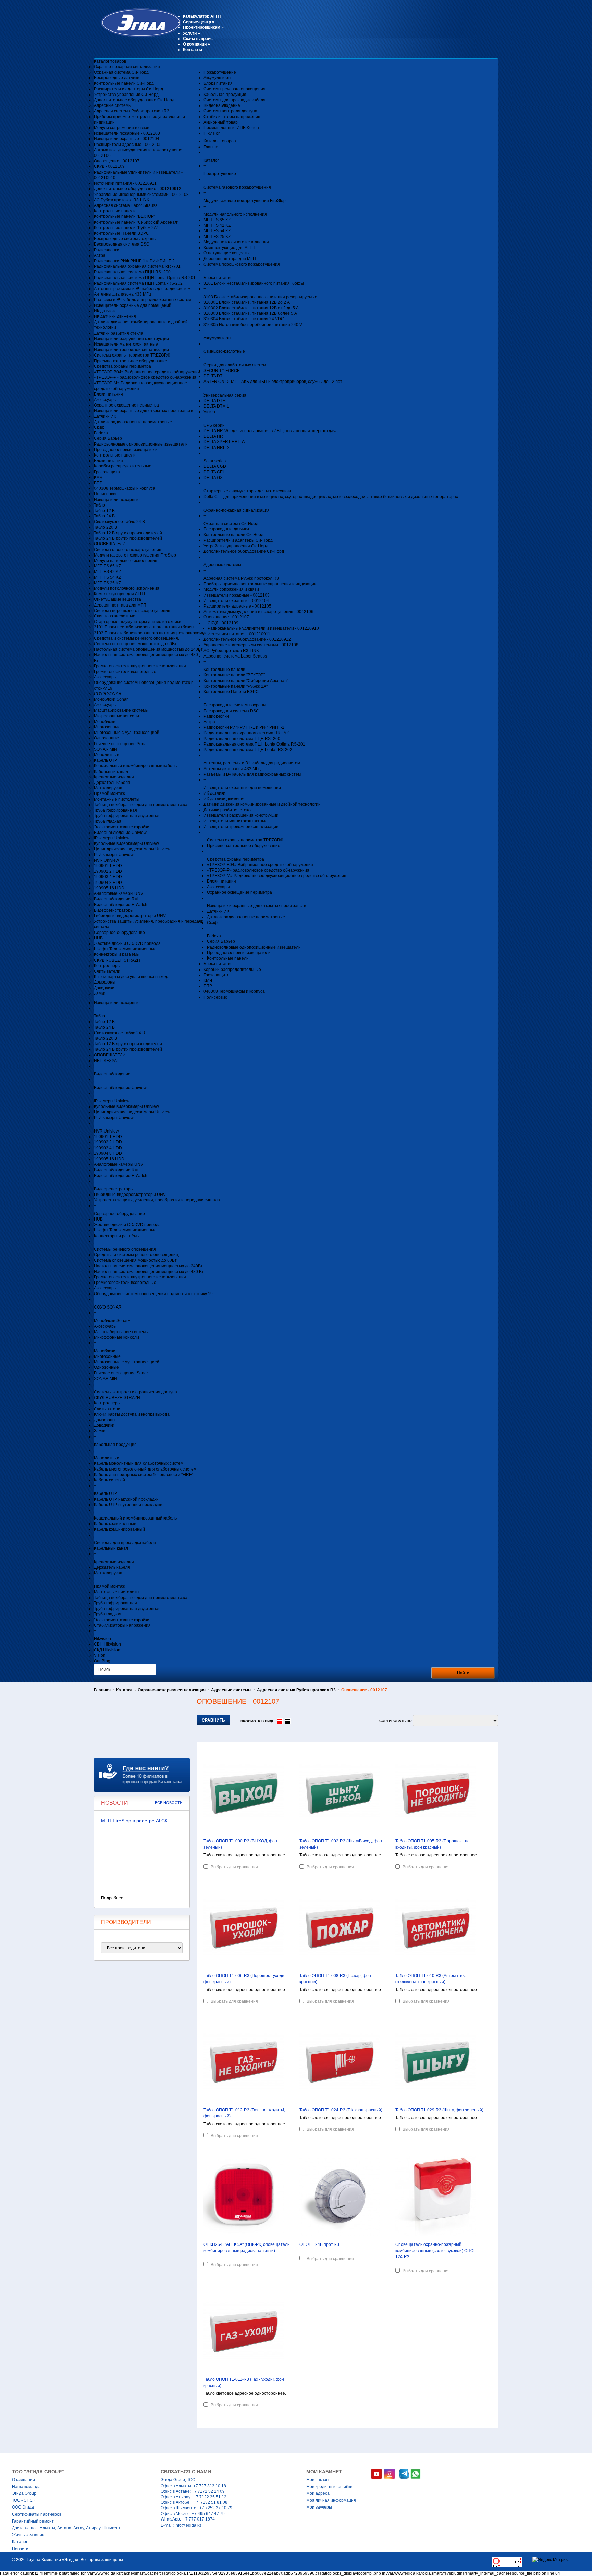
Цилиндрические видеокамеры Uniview (132, 849)
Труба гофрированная (115, 810)
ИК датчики (105, 311)
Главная (102, 1690)
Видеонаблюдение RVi (116, 899)
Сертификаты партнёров (37, 2514)
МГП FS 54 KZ (107, 577)
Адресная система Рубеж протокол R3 (132, 111)
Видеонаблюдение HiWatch (121, 905)
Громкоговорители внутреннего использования (140, 666)
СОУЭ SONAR (108, 694)
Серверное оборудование (119, 933)
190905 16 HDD (109, 888)
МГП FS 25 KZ (107, 583)
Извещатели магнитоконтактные (126, 344)
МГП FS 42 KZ (107, 572)
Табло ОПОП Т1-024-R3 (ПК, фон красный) (341, 2110)
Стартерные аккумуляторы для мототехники (138, 622)
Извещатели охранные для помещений (133, 305)
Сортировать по (396, 1721)
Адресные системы (113, 105)
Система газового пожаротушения (128, 550)
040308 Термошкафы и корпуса (125, 488)
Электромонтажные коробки (122, 827)
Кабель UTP (106, 760)
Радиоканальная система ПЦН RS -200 (132, 272)
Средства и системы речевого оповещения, (137, 638)
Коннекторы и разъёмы (117, 954)
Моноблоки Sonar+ (112, 699)
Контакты (193, 50)
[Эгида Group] (138, 36)
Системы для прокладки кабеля (235, 100)
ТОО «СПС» (24, 2500)
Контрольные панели (115, 211)
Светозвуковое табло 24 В (119, 522)
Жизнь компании (28, 2535)
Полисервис (106, 494)
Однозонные (106, 738)
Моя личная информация (331, 2500)
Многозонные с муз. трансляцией (127, 733)
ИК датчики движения (115, 316)
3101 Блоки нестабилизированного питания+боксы (144, 627)
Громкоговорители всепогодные (125, 672)
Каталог (124, 1690)
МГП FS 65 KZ (107, 566)
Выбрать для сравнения (234, 1867)
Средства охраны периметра (122, 366)
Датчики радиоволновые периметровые (133, 422)
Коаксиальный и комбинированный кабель (135, 766)
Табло (100, 505)
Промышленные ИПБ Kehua (231, 128)
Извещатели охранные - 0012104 (127, 139)
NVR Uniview (106, 860)
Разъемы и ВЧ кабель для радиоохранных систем (143, 300)
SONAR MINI (106, 749)
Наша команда (26, 2487)
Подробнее (112, 1898)
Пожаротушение (220, 72)
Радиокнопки (107, 250)
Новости (20, 2549)
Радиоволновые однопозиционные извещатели (141, 444)
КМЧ (98, 477)
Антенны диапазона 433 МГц (122, 294)
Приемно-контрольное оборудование (131, 361)
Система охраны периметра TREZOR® (132, 355)
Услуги (192, 33)
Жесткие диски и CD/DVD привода (127, 943)
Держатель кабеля (112, 783)
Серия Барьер (108, 438)
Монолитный (107, 755)
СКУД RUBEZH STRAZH (117, 960)
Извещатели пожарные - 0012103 (127, 133)
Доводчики (104, 988)
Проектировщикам (203, 27)
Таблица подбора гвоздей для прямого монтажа (141, 805)
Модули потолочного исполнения (127, 588)
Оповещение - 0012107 (117, 161)
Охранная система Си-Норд (121, 72)
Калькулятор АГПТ (202, 16)
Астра (100, 255)
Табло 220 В (106, 527)
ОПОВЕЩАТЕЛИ (110, 544)
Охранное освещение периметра (126, 405)
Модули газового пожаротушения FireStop (135, 555)
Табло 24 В (104, 516)
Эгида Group (24, 2493)
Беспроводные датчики (117, 78)
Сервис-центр (199, 22)
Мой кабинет (324, 2472)
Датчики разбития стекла (119, 333)
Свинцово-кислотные (115, 616)
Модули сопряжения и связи (122, 128)
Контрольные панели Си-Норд (124, 83)
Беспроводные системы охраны (125, 239)
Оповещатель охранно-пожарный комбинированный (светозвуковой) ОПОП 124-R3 (436, 2251)
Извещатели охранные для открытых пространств (143, 411)
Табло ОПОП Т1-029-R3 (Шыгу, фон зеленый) (439, 2110)
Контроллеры (107, 966)
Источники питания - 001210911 (125, 183)
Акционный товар (221, 122)
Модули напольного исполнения (126, 561)
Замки (100, 993)
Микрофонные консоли (116, 716)
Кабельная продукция (225, 95)
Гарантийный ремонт (33, 2521)
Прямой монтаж (109, 793)
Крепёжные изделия (114, 777)
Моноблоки (105, 722)
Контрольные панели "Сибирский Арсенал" (136, 222)
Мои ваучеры (319, 2507)
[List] (288, 1721)
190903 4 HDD (108, 877)
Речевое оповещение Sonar (121, 744)
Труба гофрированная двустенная (127, 816)
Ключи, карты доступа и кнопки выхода (132, 977)
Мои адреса (318, 2493)
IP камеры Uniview (112, 838)
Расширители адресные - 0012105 (128, 145)
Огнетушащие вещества (118, 599)
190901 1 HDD (108, 866)
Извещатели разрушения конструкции (131, 339)
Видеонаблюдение (222, 105)
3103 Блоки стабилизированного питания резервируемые (151, 633)
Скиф (99, 427)
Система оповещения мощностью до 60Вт (135, 644)
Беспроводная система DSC (122, 244)
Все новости (169, 1803)
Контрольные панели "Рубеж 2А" (126, 228)
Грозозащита (107, 472)
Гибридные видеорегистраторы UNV (130, 916)
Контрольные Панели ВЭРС (121, 233)
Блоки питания (108, 394)
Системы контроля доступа (230, 111)
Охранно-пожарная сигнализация (127, 67)
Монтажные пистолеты (117, 799)
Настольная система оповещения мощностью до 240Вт (148, 649)
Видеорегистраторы (114, 910)
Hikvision (212, 133)
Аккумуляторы (217, 78)
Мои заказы (318, 2480)
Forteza (101, 433)
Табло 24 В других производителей (128, 538)
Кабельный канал (111, 772)
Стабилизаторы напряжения (232, 117)
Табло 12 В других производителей (128, 533)
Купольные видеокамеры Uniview (126, 843)
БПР (98, 483)
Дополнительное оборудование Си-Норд (134, 100)
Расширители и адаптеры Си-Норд (128, 89)
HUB (98, 938)
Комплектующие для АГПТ (120, 594)
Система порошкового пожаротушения (132, 611)
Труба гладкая (108, 821)
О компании (196, 44)
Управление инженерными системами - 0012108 (141, 195)
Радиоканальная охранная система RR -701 (137, 266)
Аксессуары (105, 400)
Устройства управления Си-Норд (126, 95)
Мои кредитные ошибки (329, 2487)
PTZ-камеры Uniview (114, 855)
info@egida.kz (188, 2525)
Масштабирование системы (121, 710)
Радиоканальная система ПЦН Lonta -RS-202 (138, 283)
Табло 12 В (104, 511)
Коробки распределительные (123, 466)
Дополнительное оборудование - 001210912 (138, 189)
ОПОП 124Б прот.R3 (319, 2244)
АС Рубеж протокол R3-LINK (122, 200)
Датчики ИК (105, 416)
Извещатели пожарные (117, 500)
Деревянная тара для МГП (120, 605)
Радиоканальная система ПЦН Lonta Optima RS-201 (145, 278)
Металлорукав (108, 788)
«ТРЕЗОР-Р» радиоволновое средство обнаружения (145, 377)
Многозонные (107, 727)
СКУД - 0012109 (109, 166)
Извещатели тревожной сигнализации (131, 350)
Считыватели (107, 971)
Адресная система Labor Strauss (126, 205)
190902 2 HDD (108, 871)
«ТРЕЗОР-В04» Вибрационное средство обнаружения (147, 372)
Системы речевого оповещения (235, 89)
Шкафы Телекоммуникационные (125, 949)
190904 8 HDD (108, 883)
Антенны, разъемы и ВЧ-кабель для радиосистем (142, 289)
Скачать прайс (198, 39)
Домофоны (105, 982)
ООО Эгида (23, 2507)
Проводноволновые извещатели (126, 450)
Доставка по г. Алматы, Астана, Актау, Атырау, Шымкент (66, 2528)
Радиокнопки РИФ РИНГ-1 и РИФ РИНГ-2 (134, 261)
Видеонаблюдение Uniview (120, 833)
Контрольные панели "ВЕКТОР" (125, 216)
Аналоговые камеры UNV (119, 893)
